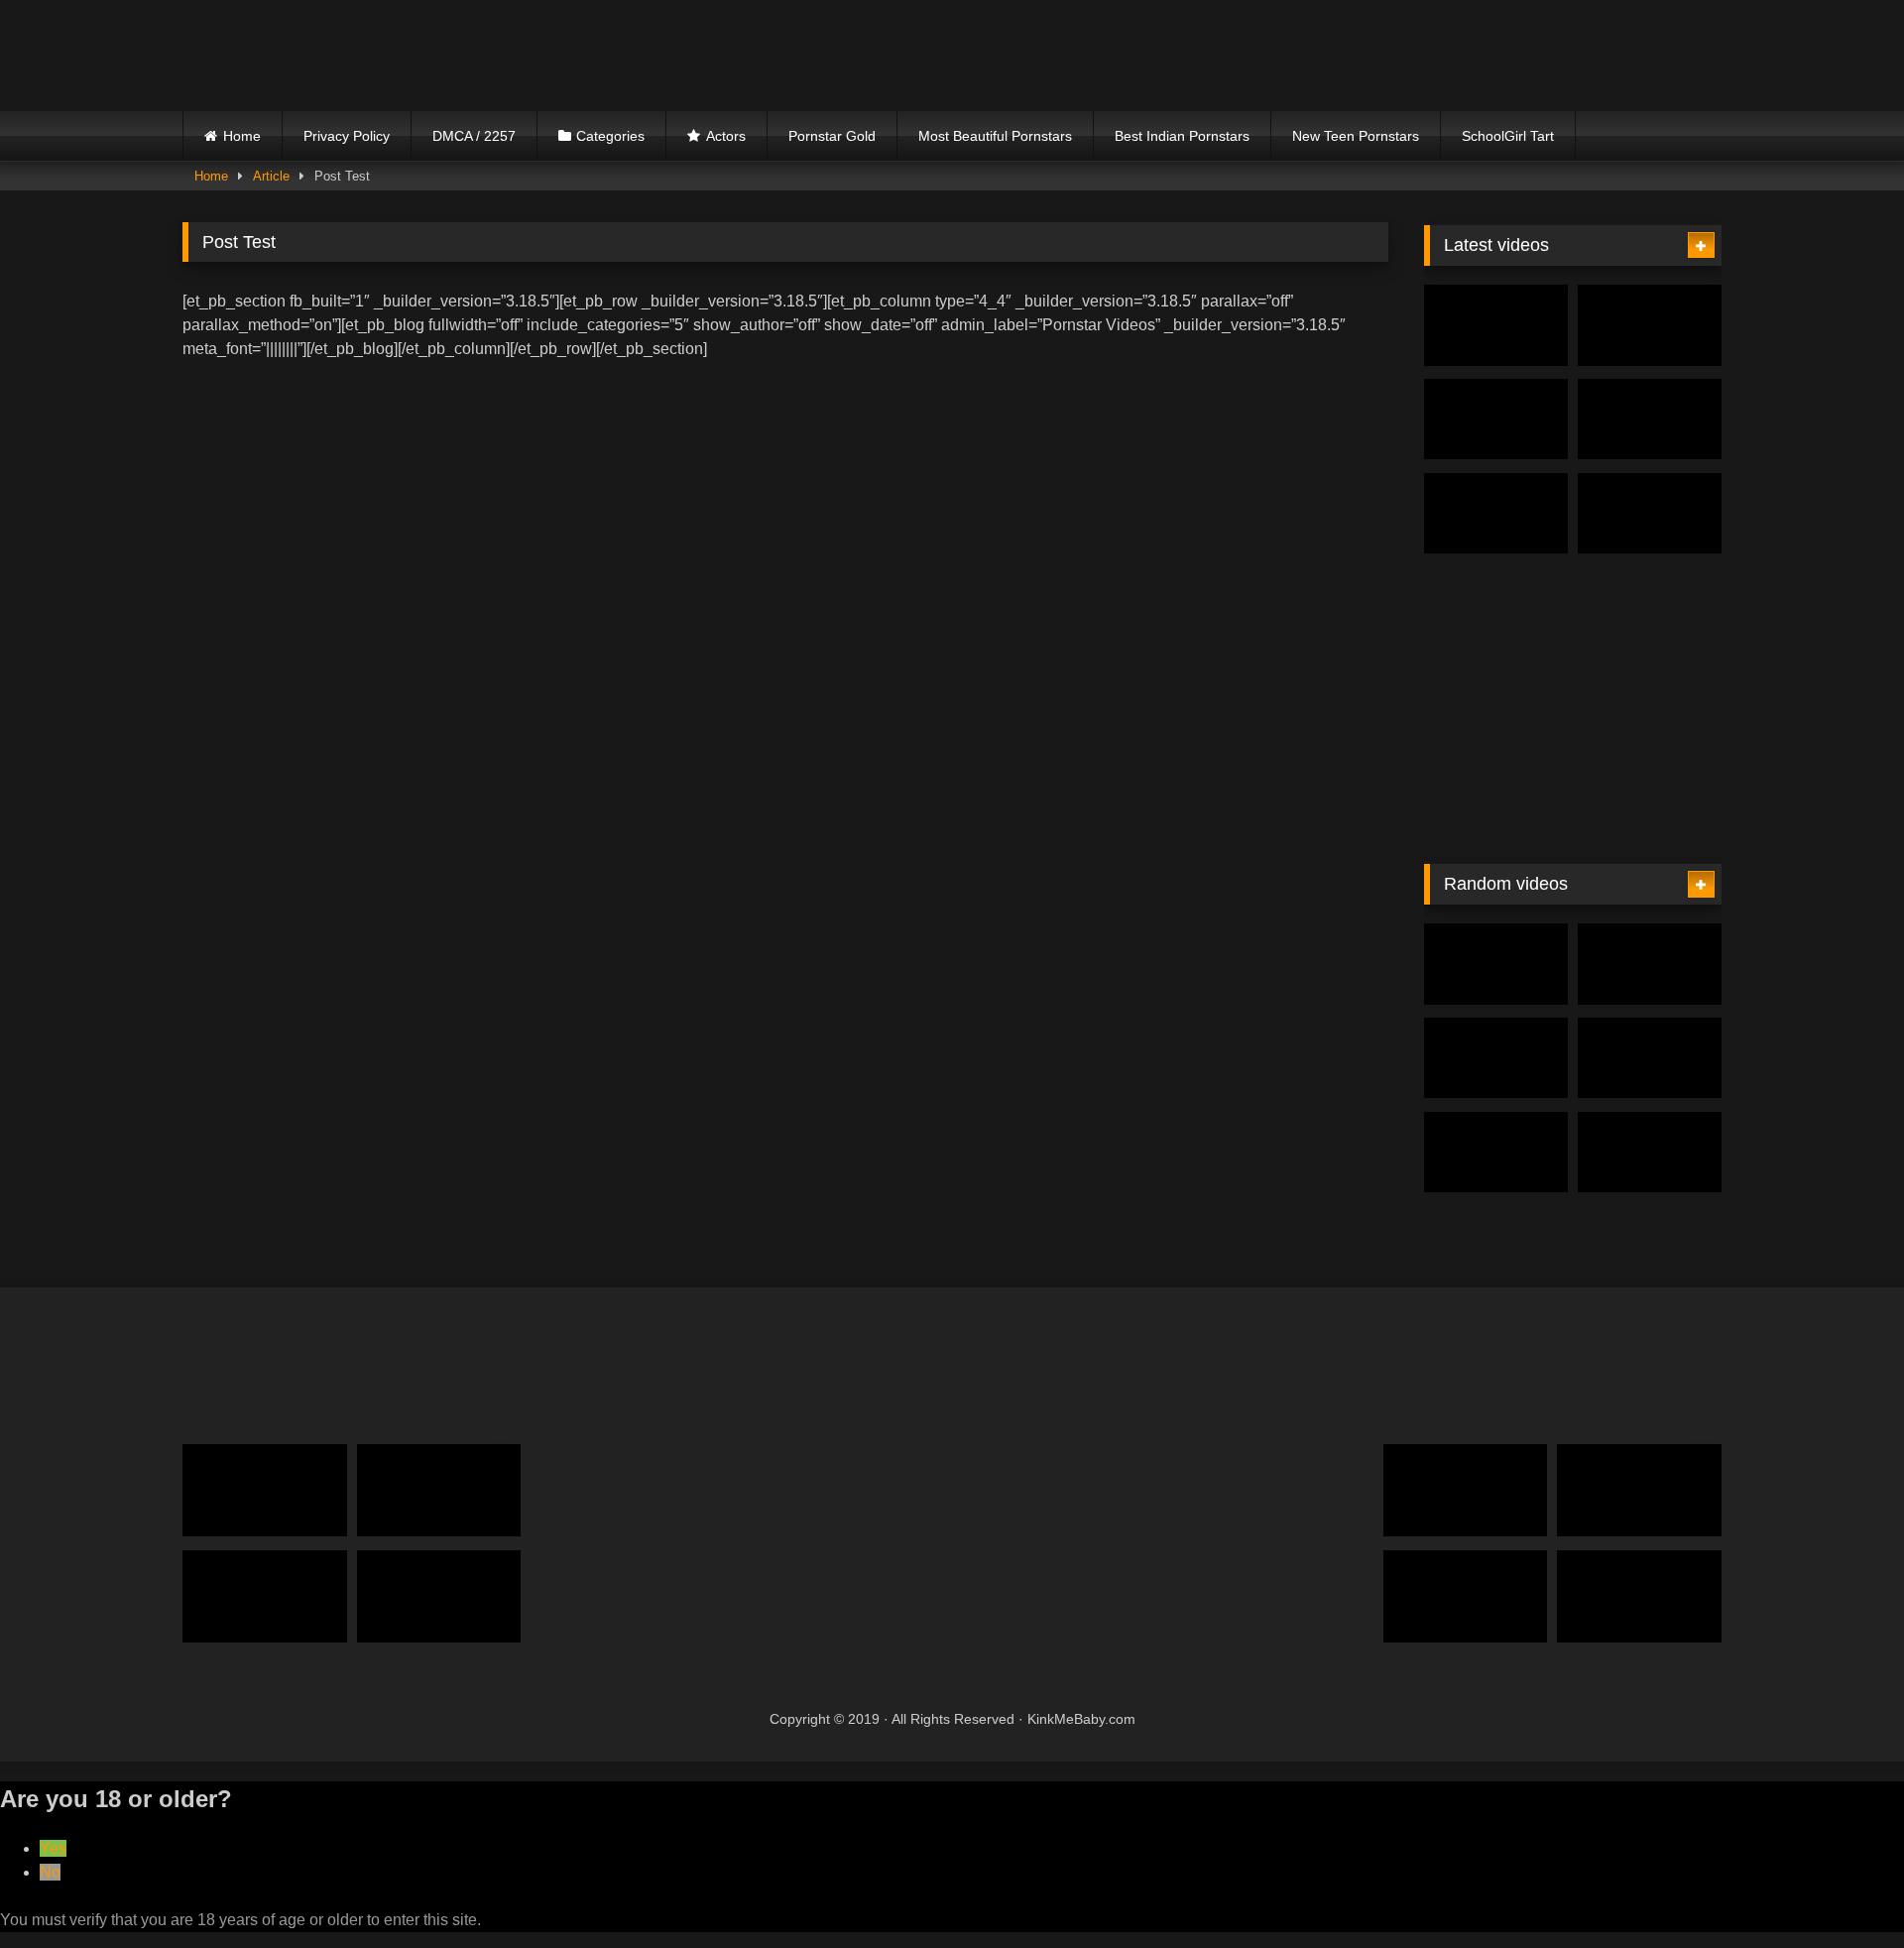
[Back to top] (1843, 1889)
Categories (610, 136)
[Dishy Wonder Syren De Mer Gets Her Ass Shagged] (1650, 514)
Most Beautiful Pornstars (995, 136)
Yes (53, 1848)
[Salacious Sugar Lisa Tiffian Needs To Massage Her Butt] (1650, 964)
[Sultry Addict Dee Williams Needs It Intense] (1650, 1058)
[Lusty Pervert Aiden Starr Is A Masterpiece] (1496, 514)
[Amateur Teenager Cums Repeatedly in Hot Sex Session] (1650, 325)
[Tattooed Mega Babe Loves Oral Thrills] (1496, 420)
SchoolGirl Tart (1508, 136)
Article (271, 176)
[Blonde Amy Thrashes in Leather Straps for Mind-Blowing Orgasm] (1650, 420)
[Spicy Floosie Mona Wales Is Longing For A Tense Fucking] (439, 1490)
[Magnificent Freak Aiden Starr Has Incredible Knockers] (1466, 1596)
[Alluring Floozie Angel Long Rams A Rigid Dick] (1639, 1490)
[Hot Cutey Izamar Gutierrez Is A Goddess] (1650, 1153)
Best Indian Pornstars (1182, 136)
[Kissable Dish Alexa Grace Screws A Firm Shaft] (1496, 1153)
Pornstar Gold (832, 136)
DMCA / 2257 (474, 136)
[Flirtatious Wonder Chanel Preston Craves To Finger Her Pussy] (1466, 1490)
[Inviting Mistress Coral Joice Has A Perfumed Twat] (1639, 1596)
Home (242, 136)
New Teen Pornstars (1356, 136)
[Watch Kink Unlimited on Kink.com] (1573, 828)
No (50, 1872)
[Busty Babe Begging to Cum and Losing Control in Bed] (1496, 325)
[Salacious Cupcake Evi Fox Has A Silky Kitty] (439, 1596)
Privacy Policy (347, 136)
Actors (726, 136)
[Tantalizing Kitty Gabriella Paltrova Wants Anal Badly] (265, 1596)
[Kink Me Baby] (356, 55)
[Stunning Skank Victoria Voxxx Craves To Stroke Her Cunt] (1496, 1058)
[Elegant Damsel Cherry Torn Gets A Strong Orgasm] (265, 1490)
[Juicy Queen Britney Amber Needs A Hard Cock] (1496, 964)
